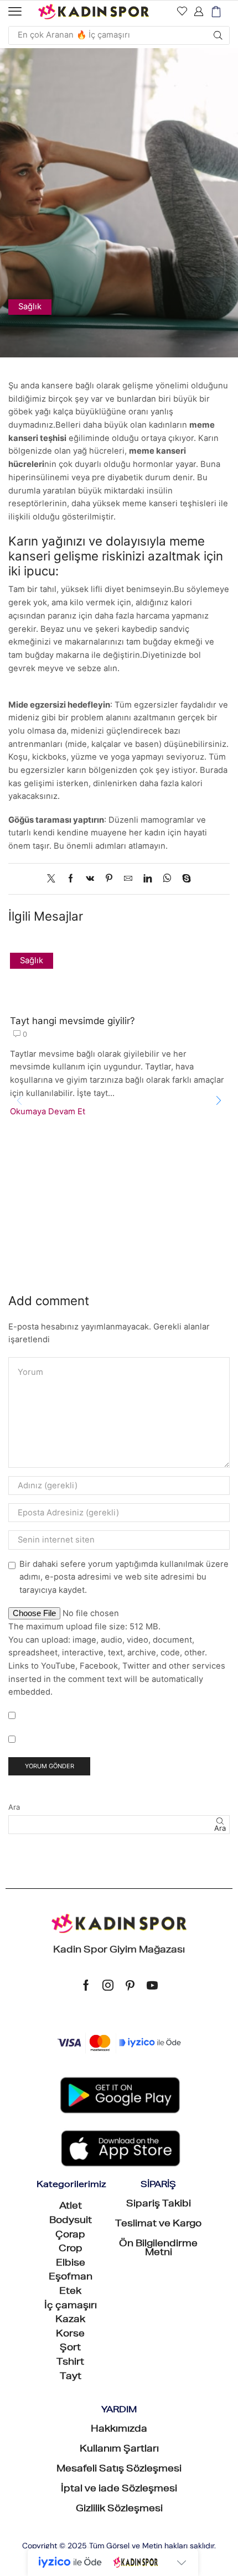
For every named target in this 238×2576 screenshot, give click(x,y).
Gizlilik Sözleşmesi (119, 2510)
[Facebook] (71, 879)
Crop (71, 2250)
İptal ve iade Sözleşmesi (119, 2490)
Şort (70, 2349)
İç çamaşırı (71, 2307)
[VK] (90, 879)
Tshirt (70, 2363)
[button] (15, 12)
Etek (70, 2292)
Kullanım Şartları (119, 2450)
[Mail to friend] (128, 879)
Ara (14, 1807)
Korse (70, 2335)
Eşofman (71, 2278)
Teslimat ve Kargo (158, 2225)
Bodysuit (71, 2221)
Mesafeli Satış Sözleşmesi (119, 2470)
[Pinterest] (109, 879)
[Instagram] (108, 1985)
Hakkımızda (119, 2430)
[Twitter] (54, 879)
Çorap (70, 2236)
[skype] (184, 879)
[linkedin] (148, 879)
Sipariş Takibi (159, 2205)
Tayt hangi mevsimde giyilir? (73, 1021)
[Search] (218, 35)
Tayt (71, 2377)
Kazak (70, 2320)
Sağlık (30, 307)
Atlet (71, 2207)
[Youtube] (152, 1985)
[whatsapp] (167, 879)
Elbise (71, 2264)
